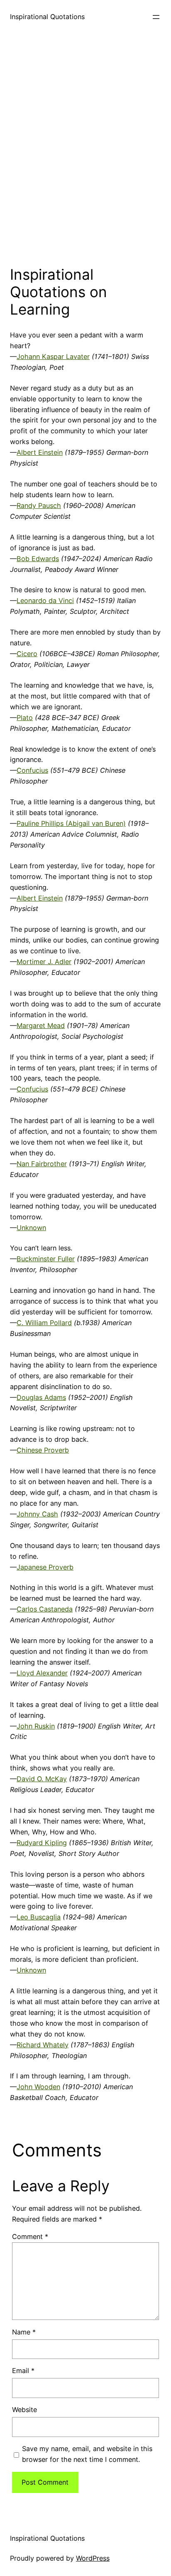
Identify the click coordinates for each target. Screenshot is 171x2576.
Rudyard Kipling (42, 1843)
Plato (25, 718)
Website (24, 2410)
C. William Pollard (44, 1323)
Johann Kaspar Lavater (53, 356)
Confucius (32, 770)
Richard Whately (43, 2045)
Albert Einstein (40, 452)
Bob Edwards (38, 559)
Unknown (31, 1228)
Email (23, 2371)
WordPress (93, 2558)
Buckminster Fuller (46, 1259)
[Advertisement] (85, 147)
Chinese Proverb (43, 1450)
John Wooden (38, 2087)
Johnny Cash (37, 1514)
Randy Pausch (39, 505)
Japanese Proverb (45, 1567)
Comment (30, 2237)
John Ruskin (36, 1726)
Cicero (27, 654)
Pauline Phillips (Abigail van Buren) (71, 823)
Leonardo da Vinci (45, 601)
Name (24, 2332)
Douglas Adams (41, 1397)
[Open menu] (156, 17)
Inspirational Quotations (47, 17)
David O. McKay (42, 1779)
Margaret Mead (41, 1026)
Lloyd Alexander (42, 1673)
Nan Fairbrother (42, 1164)
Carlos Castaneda (45, 1609)
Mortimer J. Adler (44, 962)
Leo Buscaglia (39, 1917)
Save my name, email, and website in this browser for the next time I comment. (87, 2454)
